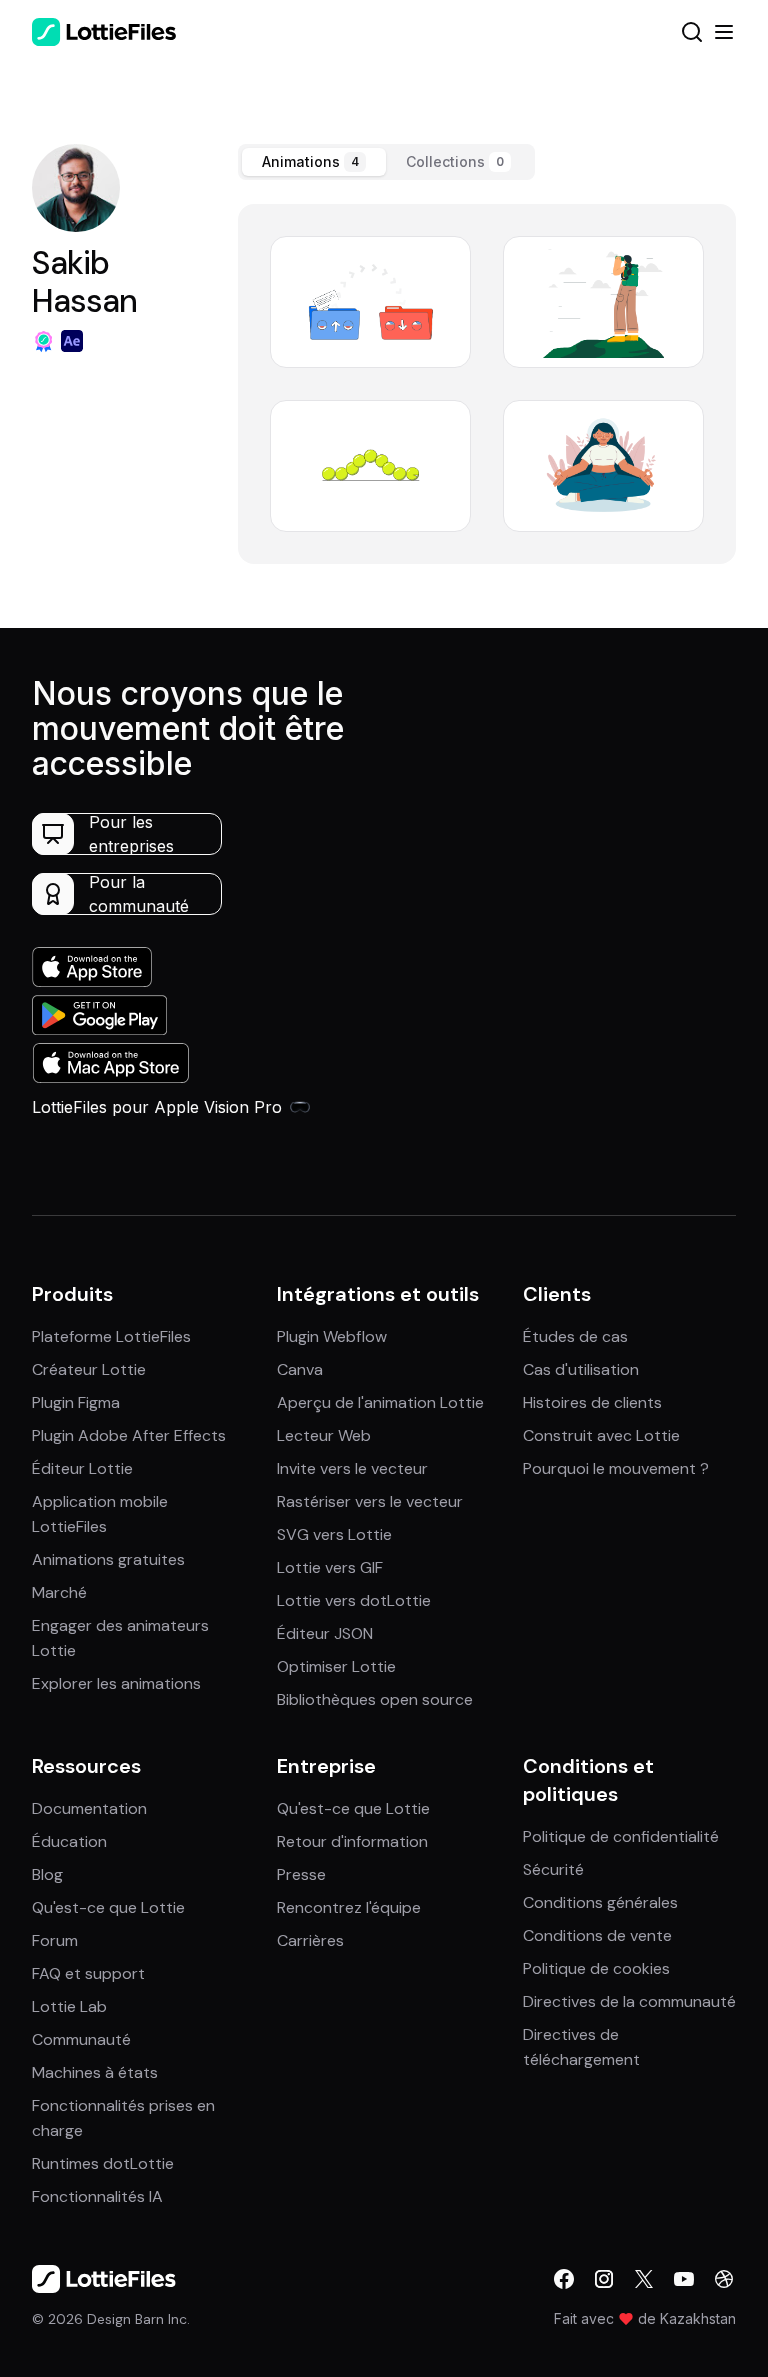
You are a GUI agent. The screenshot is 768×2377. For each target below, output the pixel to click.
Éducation (69, 1841)
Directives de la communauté (629, 2001)
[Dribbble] (724, 2279)
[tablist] (386, 162)
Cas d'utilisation (581, 1369)
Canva (300, 1369)
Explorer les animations (116, 1683)
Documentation (89, 1808)
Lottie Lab (69, 2006)
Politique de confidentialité (621, 1836)
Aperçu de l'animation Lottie (380, 1402)
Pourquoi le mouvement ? (616, 1468)
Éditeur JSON (325, 1633)
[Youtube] (684, 2279)
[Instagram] (604, 2279)
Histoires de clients (592, 1402)
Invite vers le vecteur (352, 1468)
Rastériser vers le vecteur (370, 1501)
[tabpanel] (487, 384)
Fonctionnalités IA (97, 2196)
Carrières (310, 1940)
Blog (47, 1874)
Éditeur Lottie (82, 1468)
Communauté (81, 2039)
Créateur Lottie (89, 1369)
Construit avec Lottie (601, 1435)
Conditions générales (600, 1902)
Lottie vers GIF (330, 1567)
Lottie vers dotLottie (354, 1600)
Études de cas (575, 1336)
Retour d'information (352, 1841)
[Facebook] (564, 2279)
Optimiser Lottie (336, 1666)
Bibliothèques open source (375, 1699)
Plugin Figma (76, 1402)
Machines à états (95, 2072)
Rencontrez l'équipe (349, 1907)
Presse (301, 1874)
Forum (55, 1940)
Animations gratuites (108, 1559)
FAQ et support (88, 1973)
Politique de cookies (596, 1968)
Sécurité (553, 1869)
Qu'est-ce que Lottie (108, 1907)
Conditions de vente (597, 1935)
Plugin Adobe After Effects (129, 1435)
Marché (59, 1592)
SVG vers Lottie (334, 1534)
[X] (644, 2279)
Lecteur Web (324, 1435)
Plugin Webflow (332, 1336)
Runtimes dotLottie (103, 2163)
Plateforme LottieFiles (111, 1336)
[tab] (314, 162)
